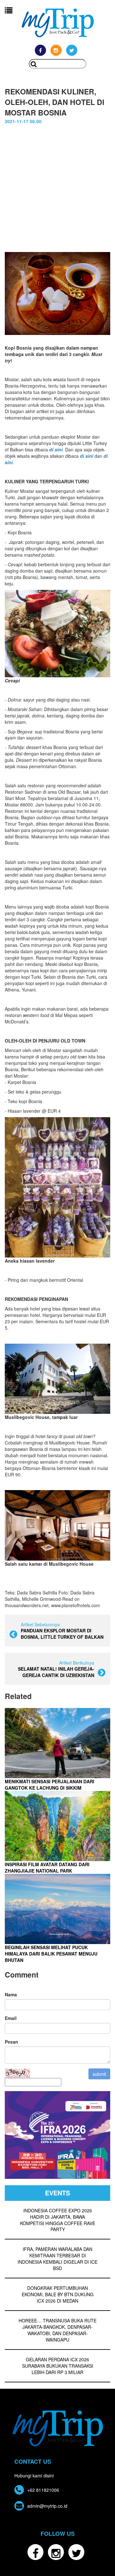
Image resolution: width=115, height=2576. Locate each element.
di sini (87, 456)
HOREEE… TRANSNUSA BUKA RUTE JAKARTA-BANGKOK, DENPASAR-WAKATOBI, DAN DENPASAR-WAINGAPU (57, 2330)
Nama (11, 1994)
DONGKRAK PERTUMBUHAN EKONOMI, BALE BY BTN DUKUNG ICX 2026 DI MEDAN (58, 2294)
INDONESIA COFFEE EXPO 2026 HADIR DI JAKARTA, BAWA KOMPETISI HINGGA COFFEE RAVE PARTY (58, 2220)
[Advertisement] (57, 185)
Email (11, 2018)
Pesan (11, 2042)
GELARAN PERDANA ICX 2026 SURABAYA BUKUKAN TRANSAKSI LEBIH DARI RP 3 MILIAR (58, 2366)
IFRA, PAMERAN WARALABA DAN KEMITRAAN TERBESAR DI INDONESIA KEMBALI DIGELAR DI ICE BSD (57, 2259)
